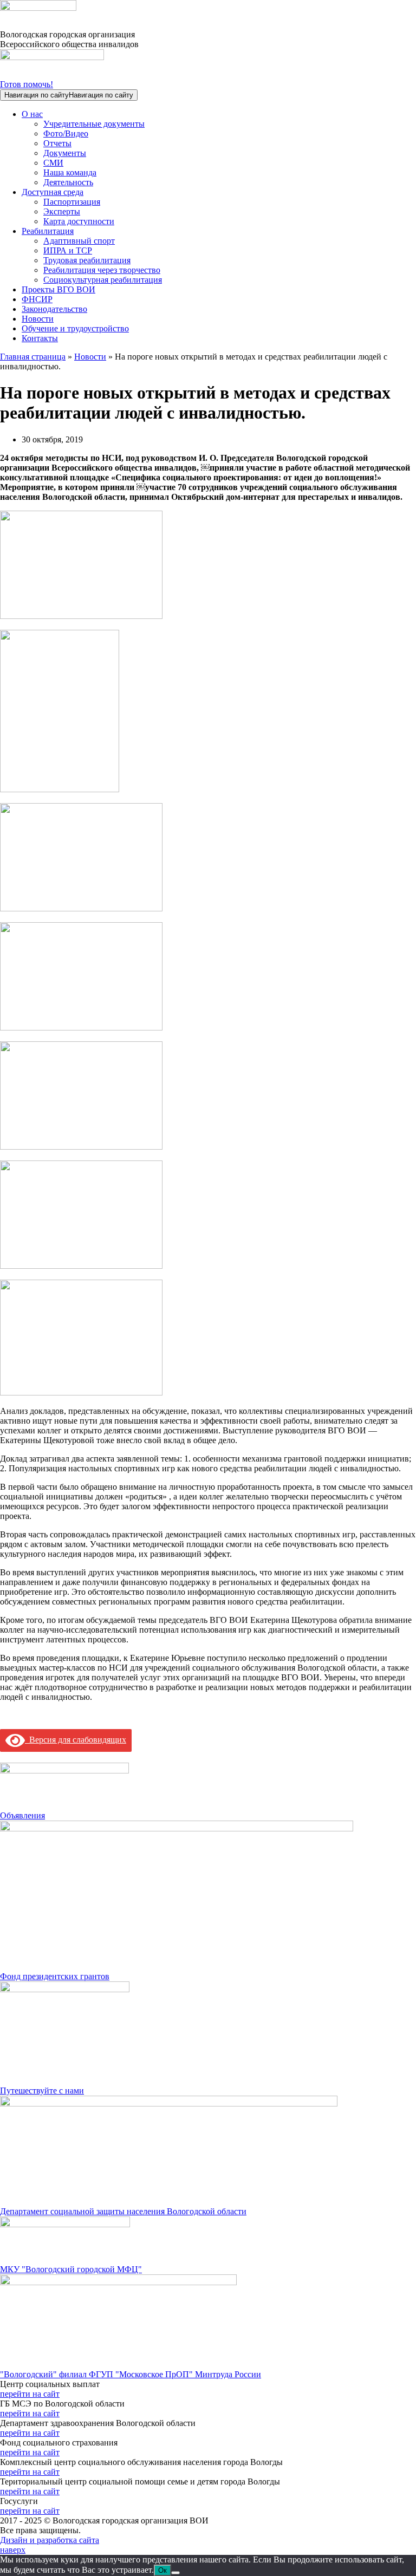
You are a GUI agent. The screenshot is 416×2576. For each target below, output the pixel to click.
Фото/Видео (66, 133)
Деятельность (68, 182)
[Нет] (175, 2573)
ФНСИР (37, 299)
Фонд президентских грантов (55, 1976)
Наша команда (70, 172)
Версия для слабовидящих (76, 1740)
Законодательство (54, 309)
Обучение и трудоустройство (75, 328)
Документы (65, 153)
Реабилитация (48, 231)
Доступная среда (53, 192)
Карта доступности (79, 221)
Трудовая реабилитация (87, 260)
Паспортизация (72, 202)
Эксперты (62, 211)
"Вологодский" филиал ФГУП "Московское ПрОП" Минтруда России (131, 2374)
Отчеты (57, 143)
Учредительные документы (94, 124)
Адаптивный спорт (79, 241)
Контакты (40, 338)
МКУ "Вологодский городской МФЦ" (71, 2269)
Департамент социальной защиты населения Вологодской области (123, 2211)
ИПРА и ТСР (68, 250)
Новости (38, 319)
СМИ (53, 163)
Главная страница (33, 357)
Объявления (22, 1815)
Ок (162, 2570)
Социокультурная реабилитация (103, 280)
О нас (32, 114)
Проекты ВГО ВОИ (58, 289)
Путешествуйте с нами (42, 2091)
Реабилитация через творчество (102, 270)
